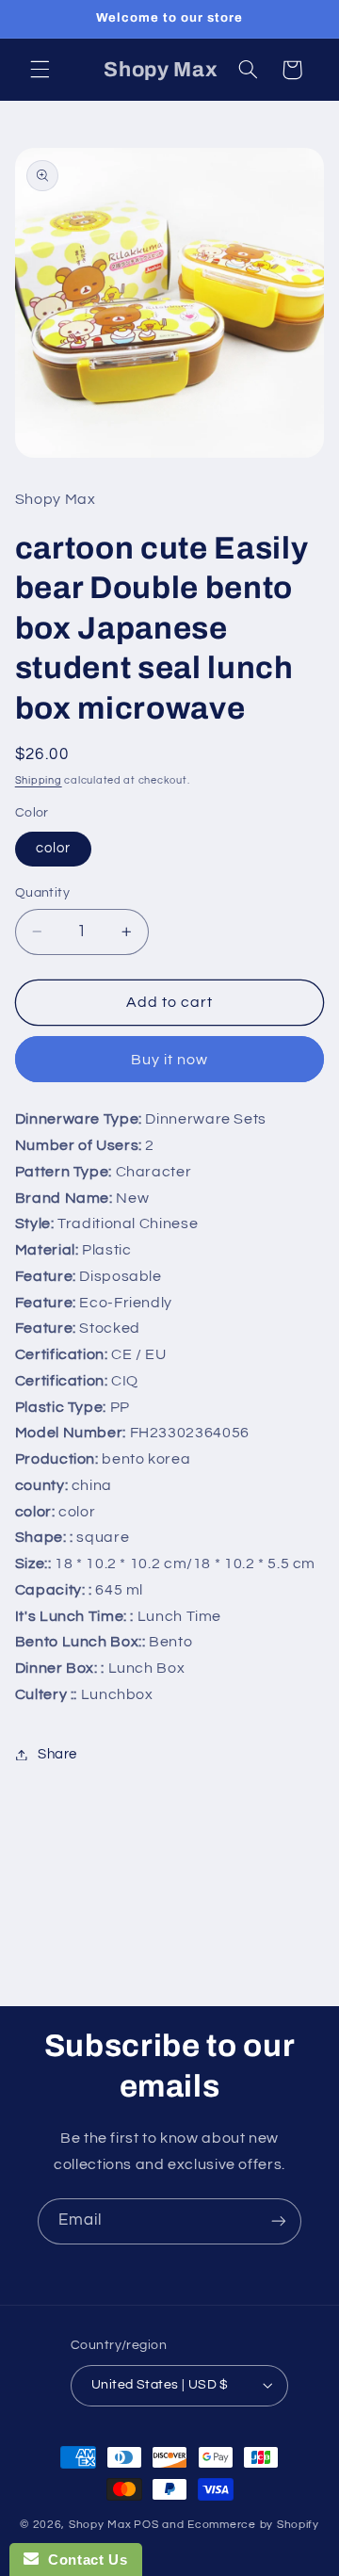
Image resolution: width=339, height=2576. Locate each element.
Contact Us (83, 2560)
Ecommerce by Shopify (253, 2525)
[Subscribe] (279, 2221)
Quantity (42, 893)
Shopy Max (100, 2525)
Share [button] (57, 1754)
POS (146, 2525)
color (53, 848)
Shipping (39, 780)
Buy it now (170, 1060)
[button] (40, 70)
